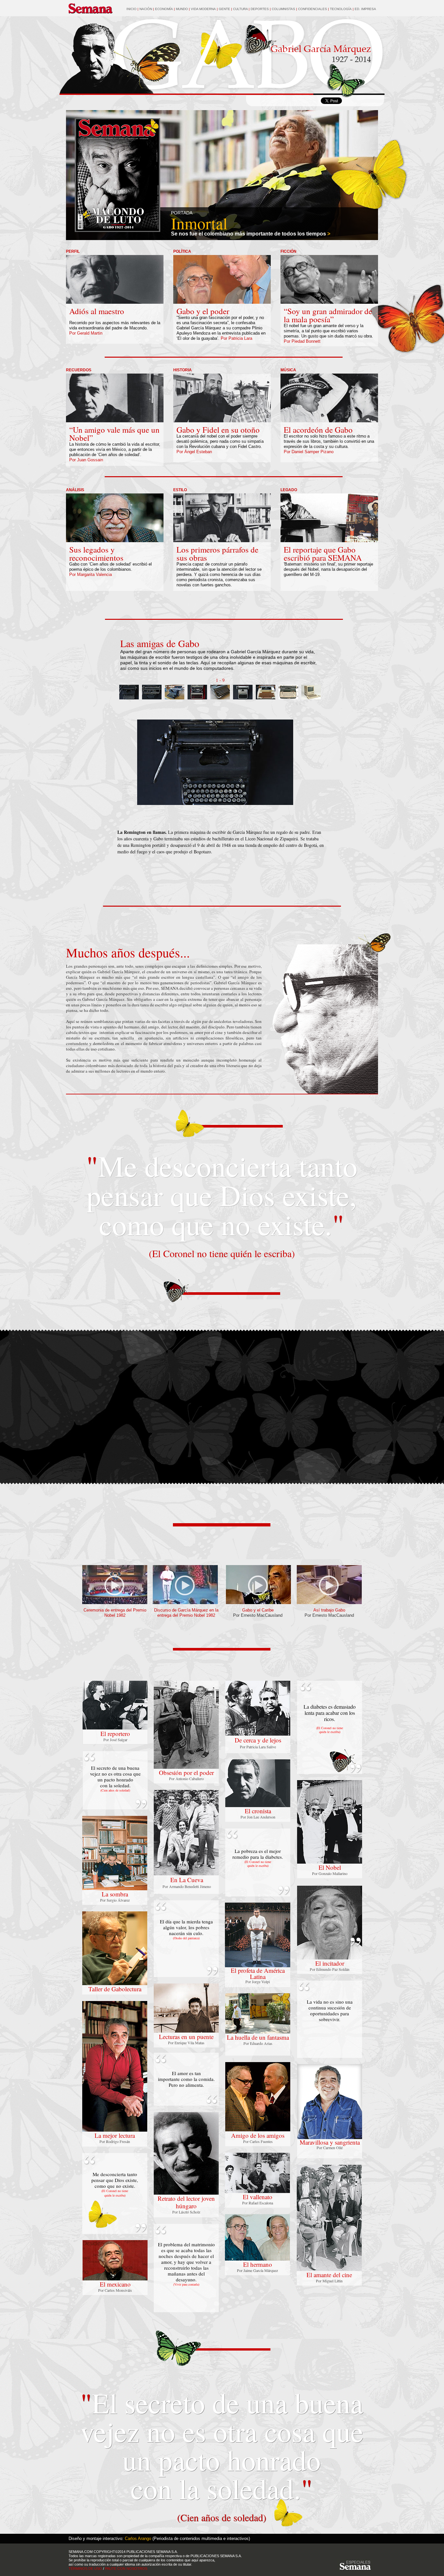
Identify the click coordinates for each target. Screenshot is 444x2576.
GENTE (224, 9)
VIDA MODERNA (203, 9)
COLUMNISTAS (283, 9)
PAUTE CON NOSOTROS (126, 2569)
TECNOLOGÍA (341, 9)
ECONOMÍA (164, 9)
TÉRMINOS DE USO (85, 2569)
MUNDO (182, 9)
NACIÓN (146, 9)
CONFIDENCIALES (313, 9)
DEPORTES (260, 9)
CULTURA (241, 9)
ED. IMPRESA (365, 9)
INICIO (131, 9)
